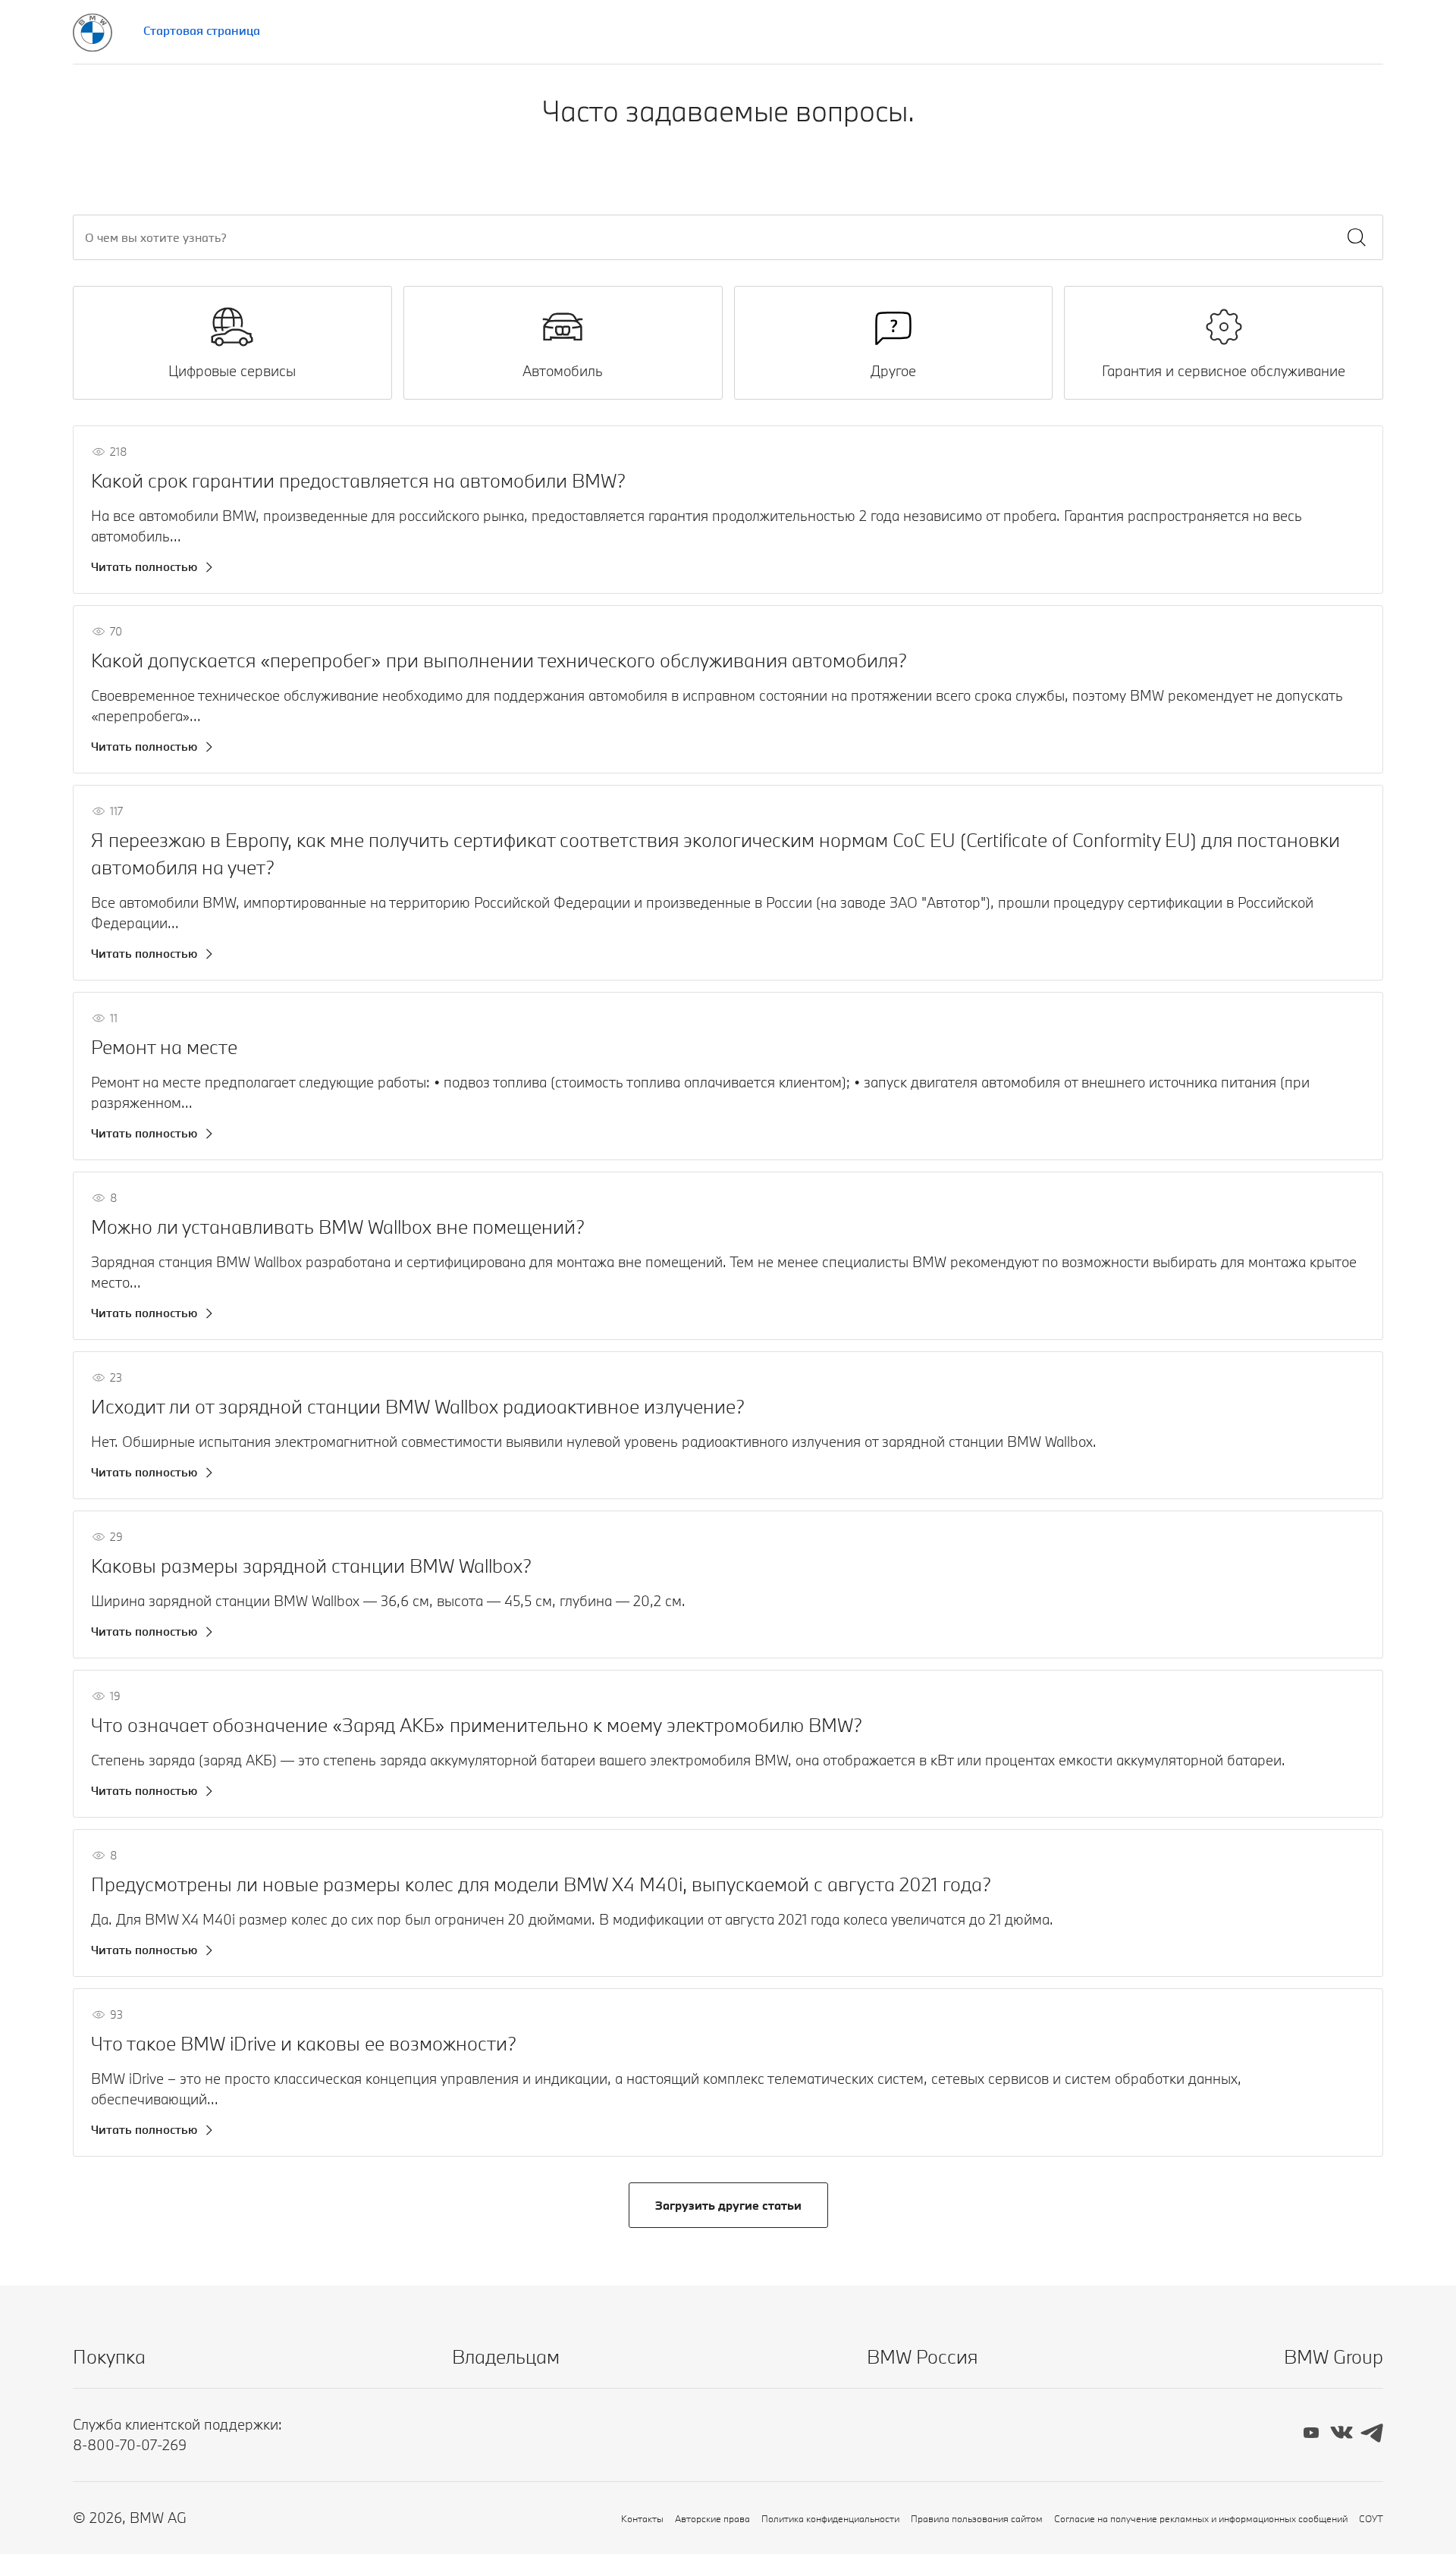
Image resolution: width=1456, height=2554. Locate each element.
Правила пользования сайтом (977, 2518)
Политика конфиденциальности (830, 2518)
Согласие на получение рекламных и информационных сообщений (1201, 2518)
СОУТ (1371, 2518)
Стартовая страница (202, 30)
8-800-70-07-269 (130, 2445)
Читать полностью (144, 566)
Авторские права (712, 2518)
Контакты (642, 2518)
